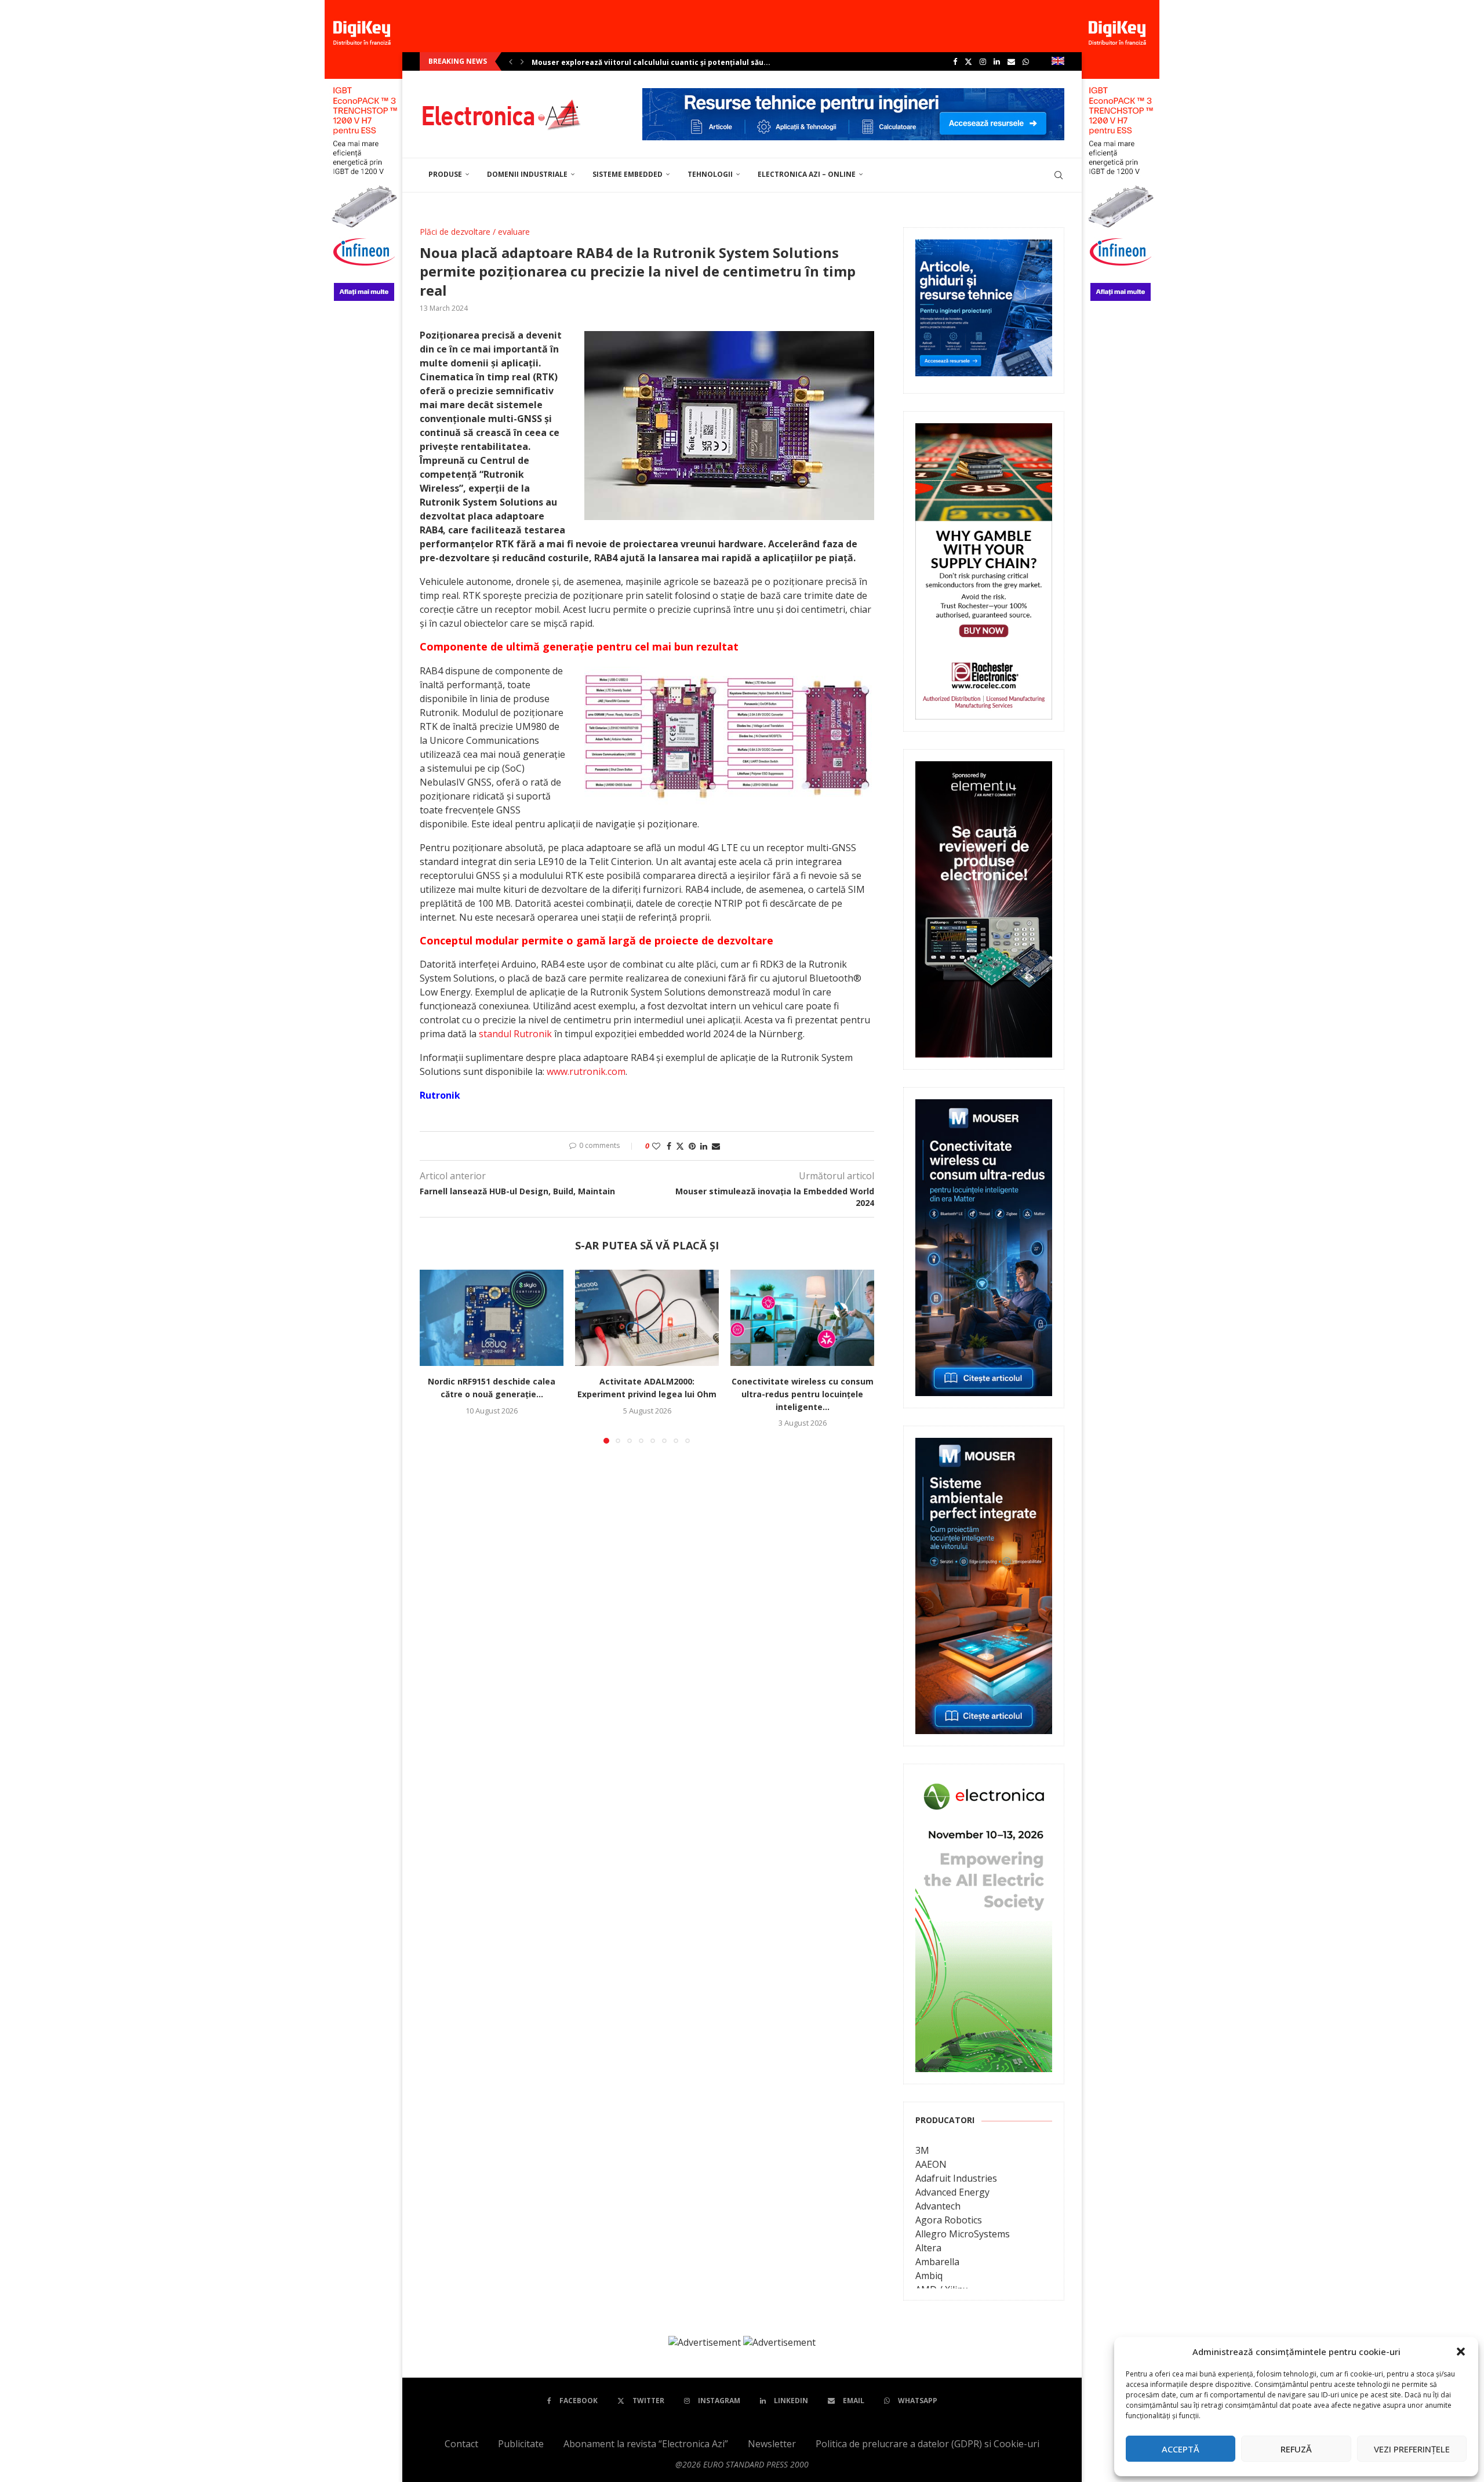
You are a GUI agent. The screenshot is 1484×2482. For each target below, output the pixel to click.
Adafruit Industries (956, 2178)
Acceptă (1181, 2449)
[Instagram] (983, 61)
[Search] (1059, 175)
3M (922, 2150)
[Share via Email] (716, 1146)
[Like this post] (656, 1146)
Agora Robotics (949, 2220)
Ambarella (937, 2262)
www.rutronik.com (586, 1071)
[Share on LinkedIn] (704, 1146)
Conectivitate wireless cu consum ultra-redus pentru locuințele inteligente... (803, 1394)
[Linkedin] (997, 61)
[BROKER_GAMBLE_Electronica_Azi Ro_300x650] (984, 431)
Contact (461, 2444)
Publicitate (521, 2444)
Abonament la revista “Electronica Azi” (646, 2444)
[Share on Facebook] (669, 1146)
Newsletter (772, 2444)
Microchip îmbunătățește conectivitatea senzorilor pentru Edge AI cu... (663, 62)
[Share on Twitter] (680, 1146)
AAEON (931, 2164)
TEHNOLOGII (710, 174)
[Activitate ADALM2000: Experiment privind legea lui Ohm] (647, 1318)
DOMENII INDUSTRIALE (527, 174)
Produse (445, 174)
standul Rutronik (515, 1034)
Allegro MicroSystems (963, 2234)
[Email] (1011, 61)
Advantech (938, 2206)
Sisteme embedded (628, 174)
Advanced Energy (952, 2192)
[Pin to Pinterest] (692, 1146)
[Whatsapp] (1026, 61)
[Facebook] (955, 61)
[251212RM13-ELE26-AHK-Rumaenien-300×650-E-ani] (984, 1784)
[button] (1461, 2352)
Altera (928, 2248)
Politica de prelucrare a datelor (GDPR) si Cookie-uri (927, 2444)
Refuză (1296, 2449)
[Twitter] (968, 61)
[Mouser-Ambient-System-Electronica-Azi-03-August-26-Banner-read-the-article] (984, 1446)
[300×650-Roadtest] (984, 769)
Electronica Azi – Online (807, 174)
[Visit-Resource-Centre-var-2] (853, 95)
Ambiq (929, 2276)
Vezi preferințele (1412, 2449)
